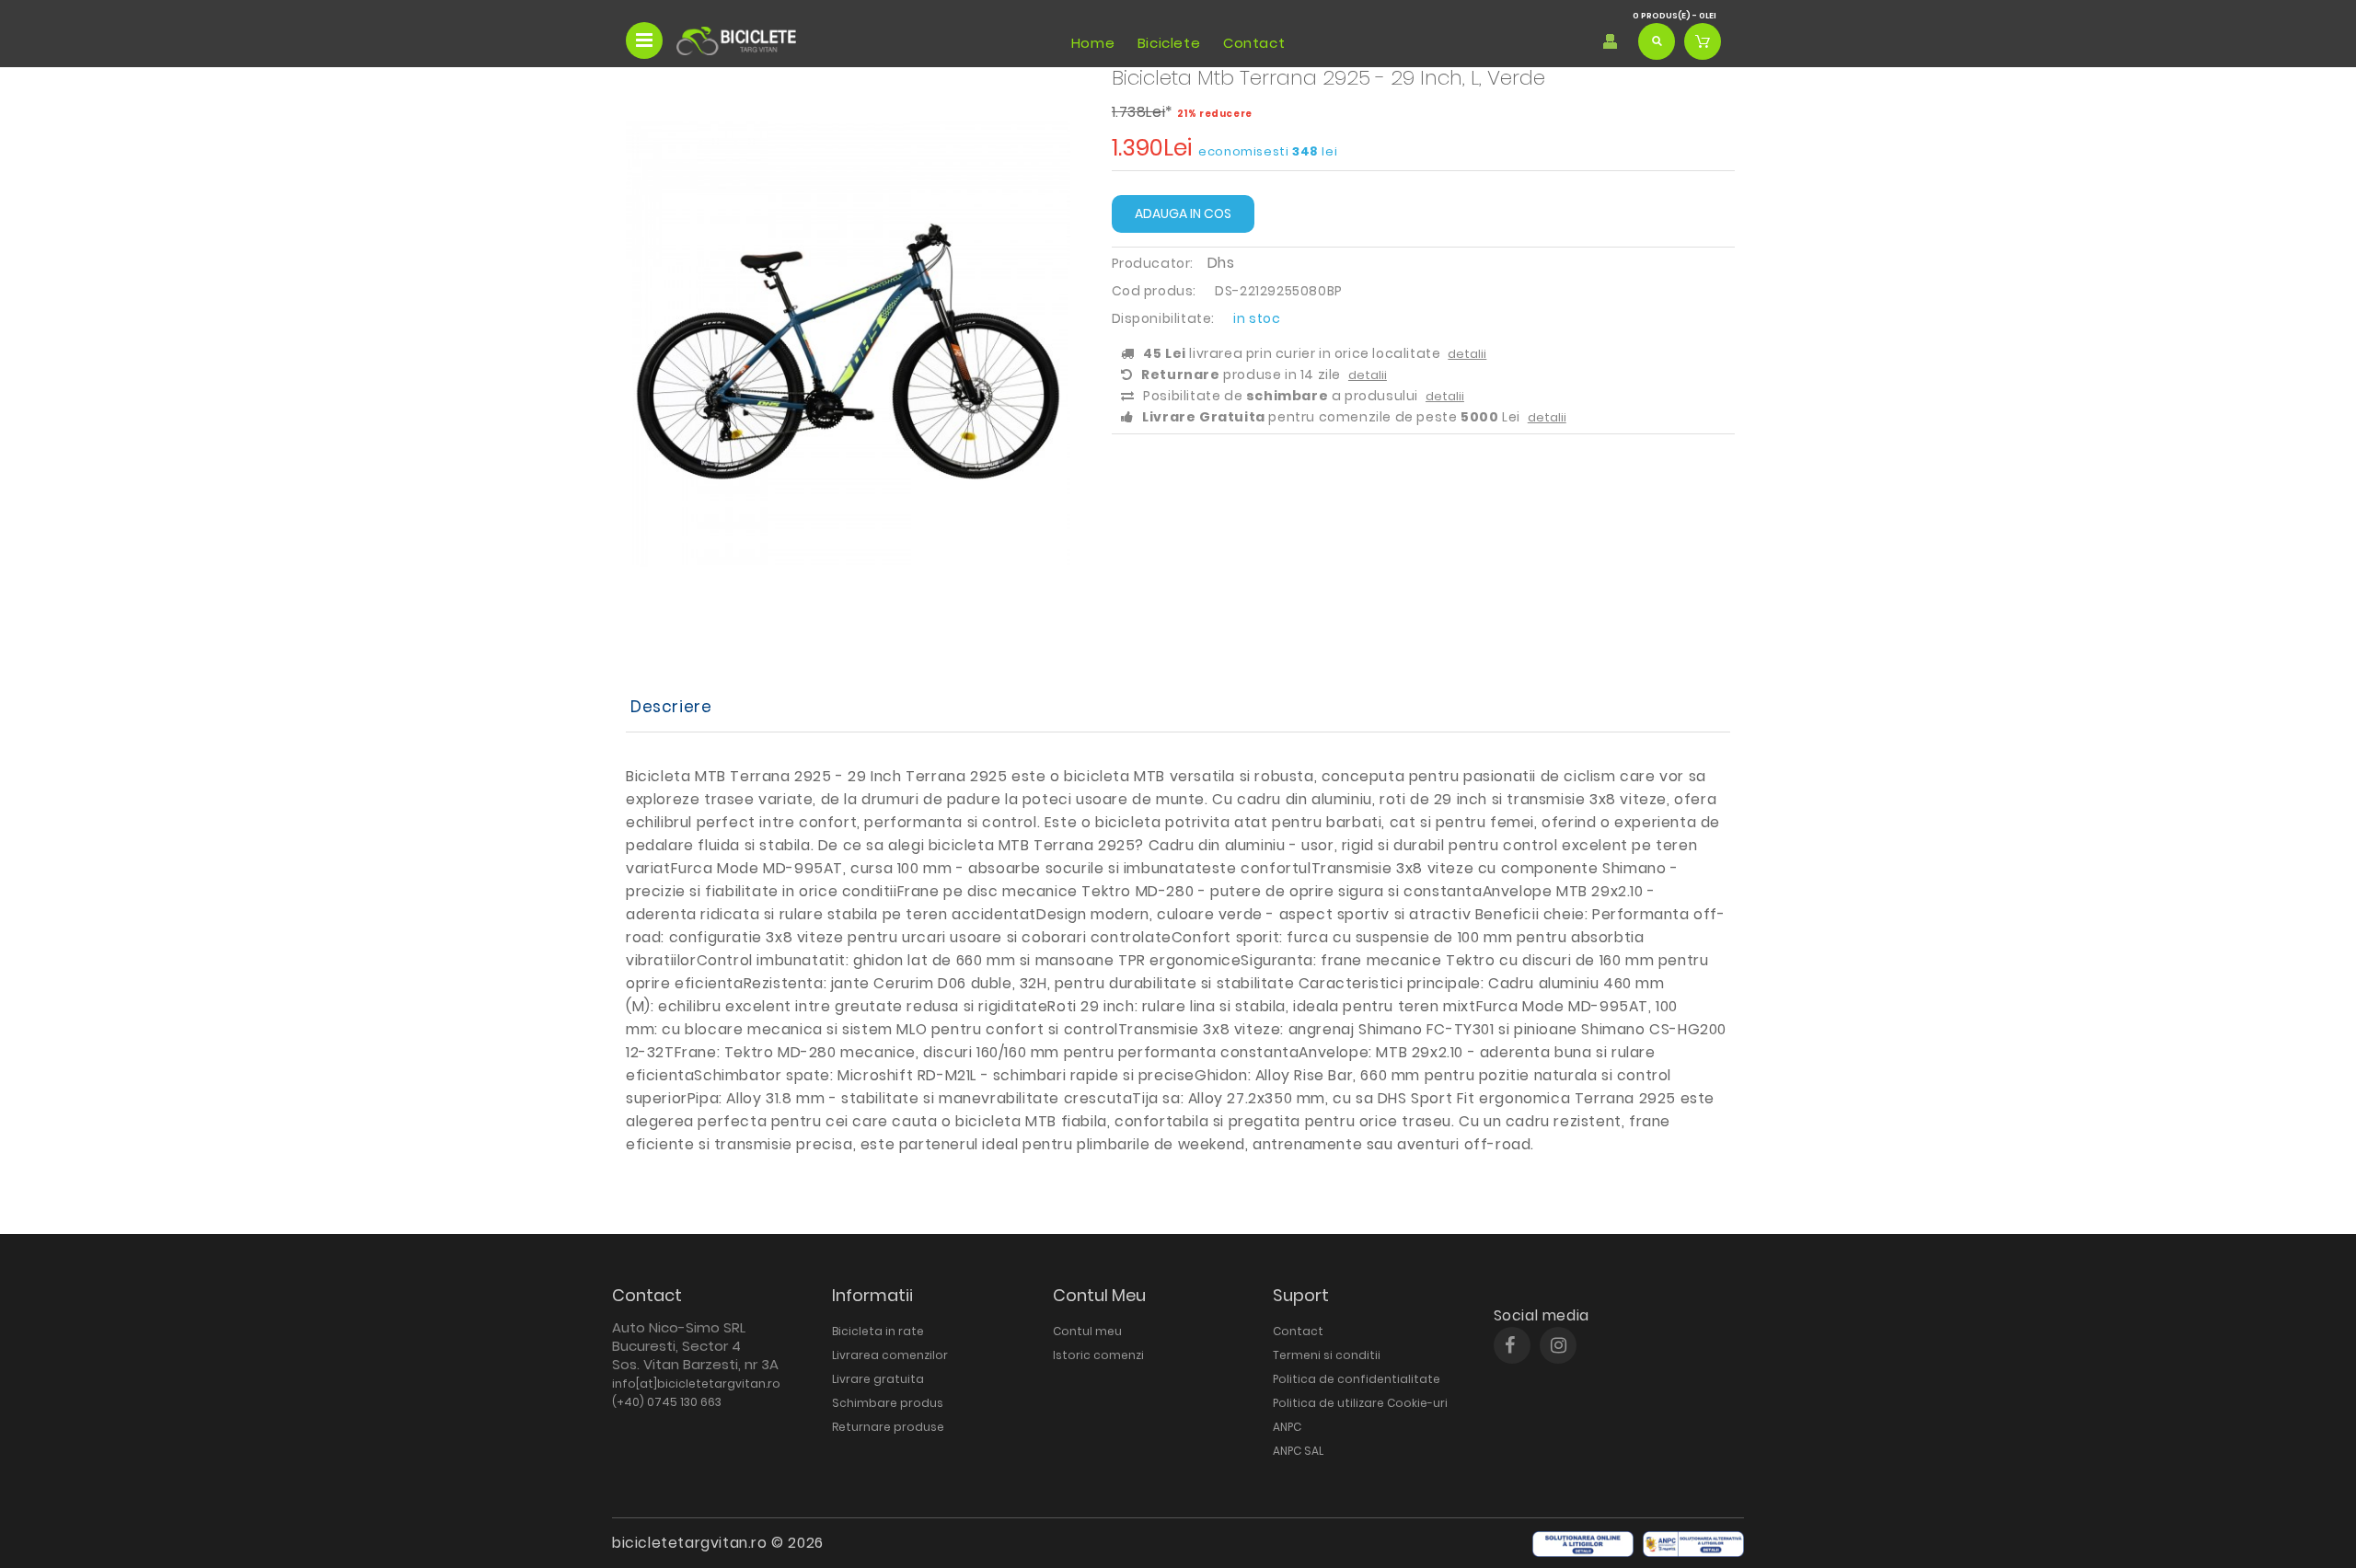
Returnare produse (888, 1427)
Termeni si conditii (1327, 1355)
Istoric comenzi (1098, 1355)
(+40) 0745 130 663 (667, 1402)
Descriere (671, 707)
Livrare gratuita (878, 1379)
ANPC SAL (1298, 1451)
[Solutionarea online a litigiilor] (1583, 1544)
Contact (1254, 43)
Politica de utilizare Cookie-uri (1360, 1403)
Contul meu (1087, 1331)
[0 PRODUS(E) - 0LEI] (1703, 41)
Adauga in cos (1183, 213)
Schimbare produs (888, 1403)
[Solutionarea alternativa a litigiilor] (1693, 1544)
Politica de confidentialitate (1357, 1379)
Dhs (1221, 263)
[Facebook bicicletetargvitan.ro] (1510, 1345)
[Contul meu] (1611, 41)
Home (1093, 43)
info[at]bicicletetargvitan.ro (696, 1384)
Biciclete (1169, 43)
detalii (1467, 354)
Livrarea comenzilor (890, 1355)
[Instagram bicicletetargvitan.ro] (1559, 1345)
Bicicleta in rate (878, 1331)
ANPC (1287, 1427)
